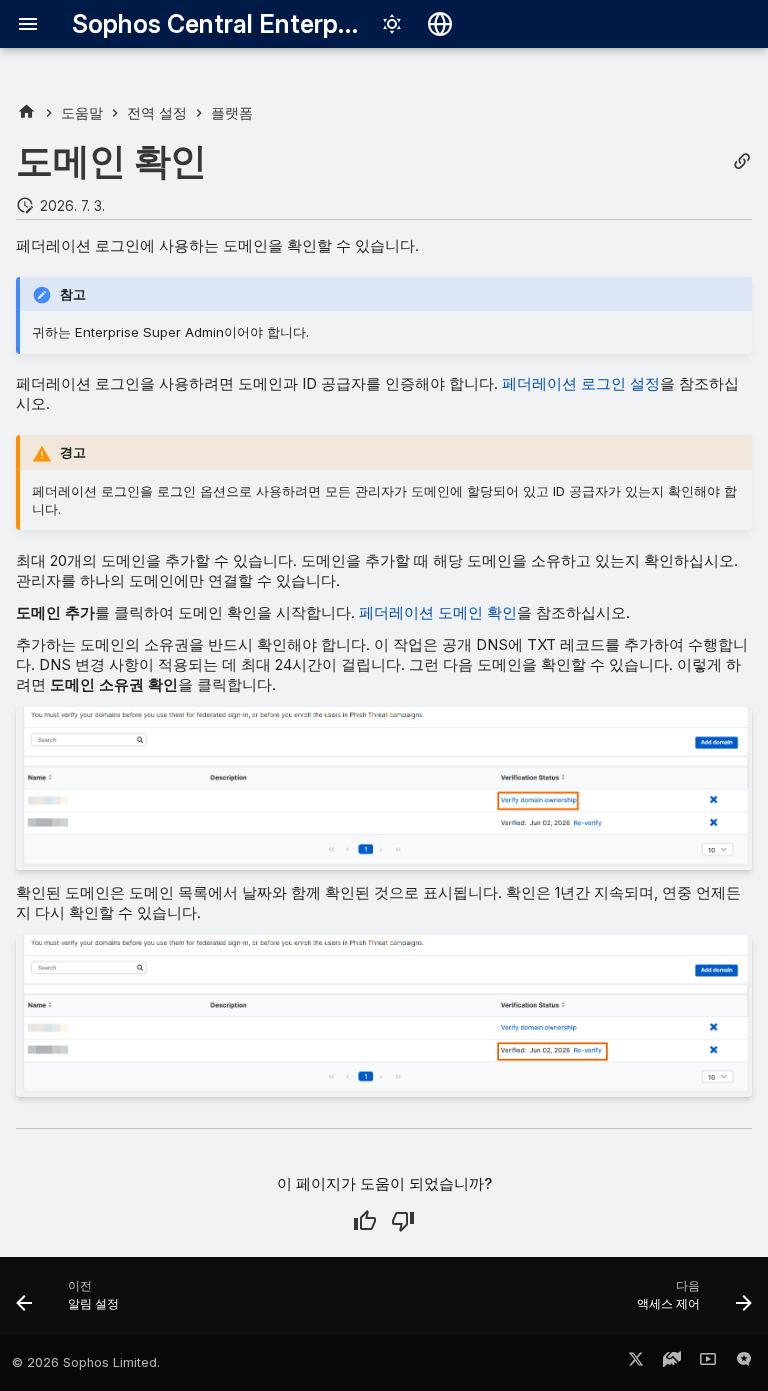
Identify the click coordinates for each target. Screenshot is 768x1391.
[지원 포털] (672, 1363)
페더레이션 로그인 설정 (581, 383)
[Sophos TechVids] (708, 1363)
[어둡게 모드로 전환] (392, 24)
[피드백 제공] (744, 1363)
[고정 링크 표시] (742, 161)
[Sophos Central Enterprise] (26, 112)
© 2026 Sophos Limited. (86, 1362)
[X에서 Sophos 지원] (636, 1363)
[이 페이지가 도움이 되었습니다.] (365, 1221)
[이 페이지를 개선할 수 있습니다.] (403, 1221)
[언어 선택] (440, 24)
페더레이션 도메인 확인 (438, 612)
